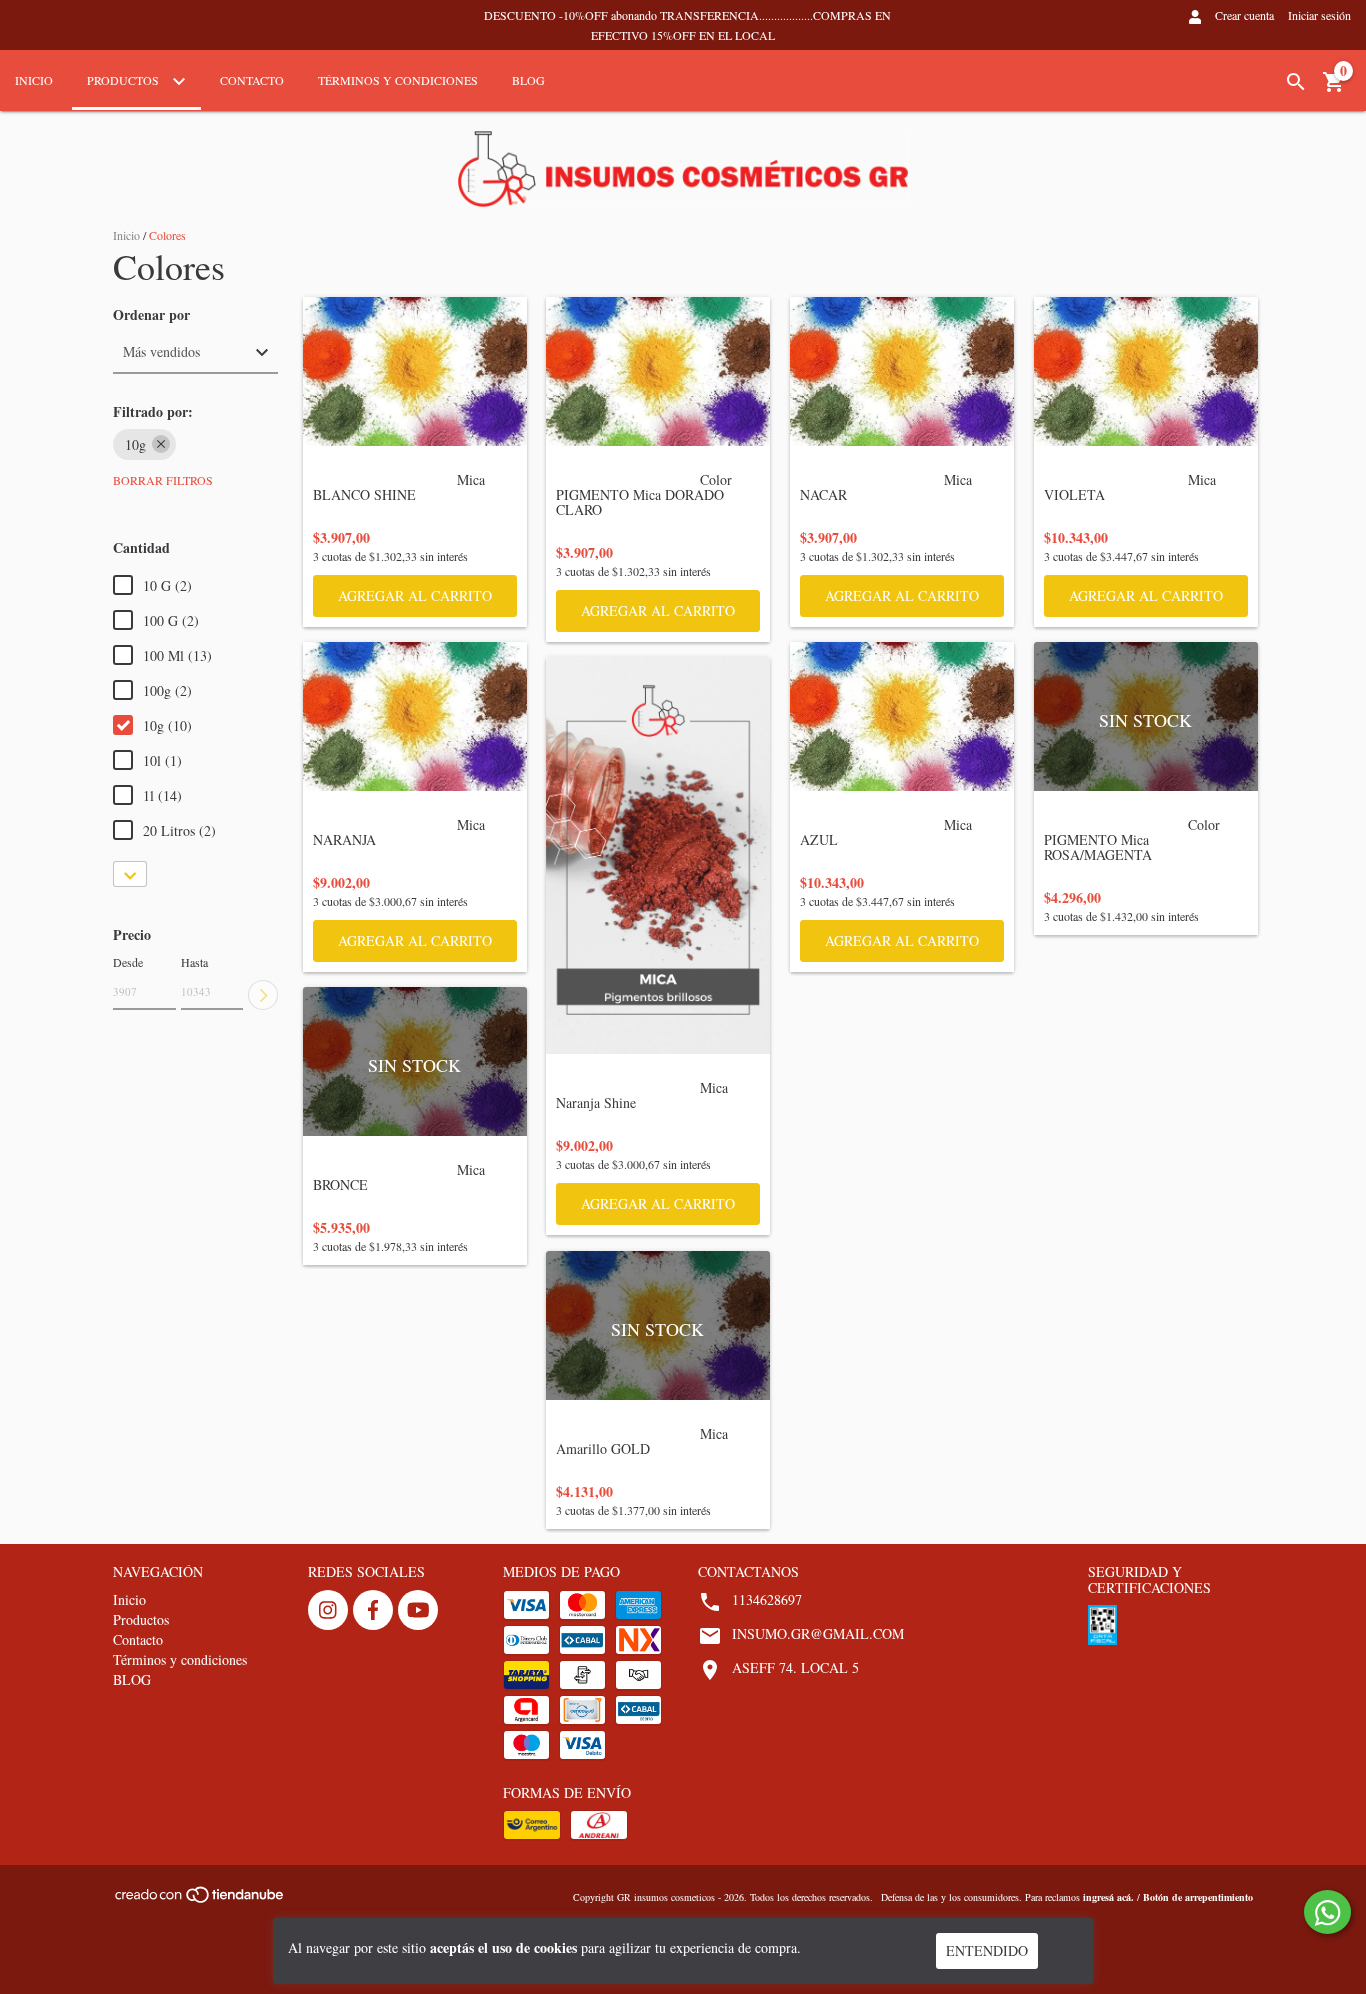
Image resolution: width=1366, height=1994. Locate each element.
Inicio (34, 80)
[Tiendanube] (200, 1901)
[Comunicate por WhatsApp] (1327, 1912)
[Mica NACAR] (902, 372)
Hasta (194, 962)
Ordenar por (151, 314)
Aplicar (263, 995)
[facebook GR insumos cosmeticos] (373, 1610)
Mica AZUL (888, 839)
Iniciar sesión (1319, 15)
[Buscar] (1296, 82)
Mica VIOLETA (1132, 494)
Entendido (987, 1950)
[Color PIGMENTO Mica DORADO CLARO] (658, 372)
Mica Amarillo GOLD (644, 1448)
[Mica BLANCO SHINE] (415, 372)
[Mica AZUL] (902, 717)
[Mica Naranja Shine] (658, 856)
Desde (128, 962)
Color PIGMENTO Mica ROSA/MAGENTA (1134, 846)
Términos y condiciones (398, 80)
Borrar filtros (163, 480)
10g (135, 444)
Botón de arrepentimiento (1198, 1897)
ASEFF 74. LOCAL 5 (795, 1667)
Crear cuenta (1244, 15)
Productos (124, 80)
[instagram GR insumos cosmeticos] (328, 1610)
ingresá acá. (1108, 1897)
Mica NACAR (888, 494)
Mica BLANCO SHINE (401, 494)
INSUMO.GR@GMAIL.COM (818, 1633)
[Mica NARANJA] (415, 717)
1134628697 (767, 1599)
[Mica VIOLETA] (1146, 372)
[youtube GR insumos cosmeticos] (418, 1610)
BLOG (528, 80)
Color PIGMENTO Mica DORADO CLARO (646, 501)
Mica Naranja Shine (644, 1102)
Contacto (252, 80)
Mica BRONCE (401, 1184)
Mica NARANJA (401, 839)
